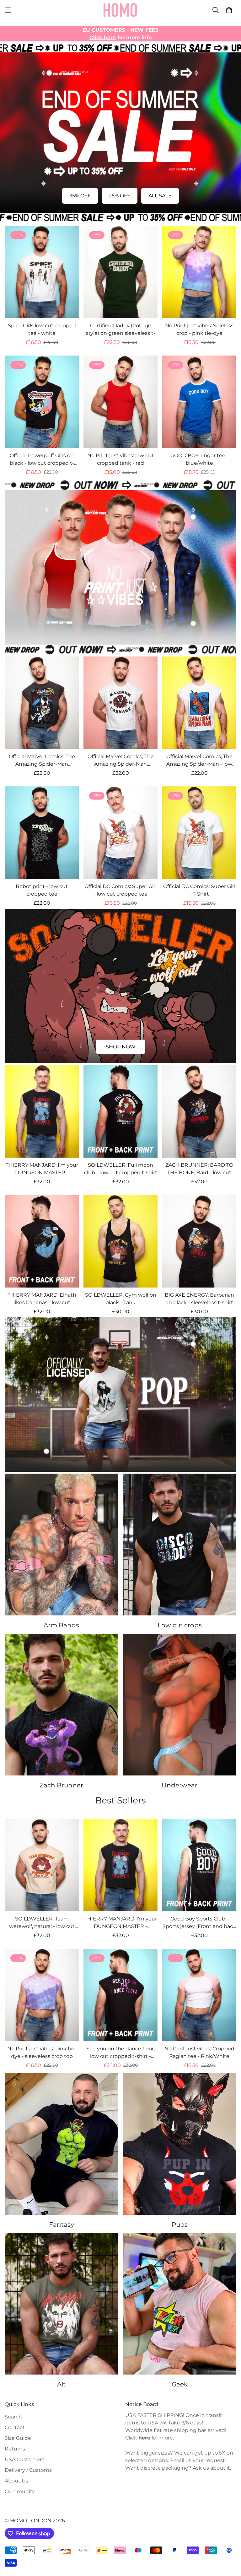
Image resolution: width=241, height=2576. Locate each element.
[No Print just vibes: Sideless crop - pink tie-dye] (199, 272)
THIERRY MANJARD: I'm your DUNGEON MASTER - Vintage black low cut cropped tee (42, 1169)
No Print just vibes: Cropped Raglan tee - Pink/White (199, 2052)
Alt (61, 2384)
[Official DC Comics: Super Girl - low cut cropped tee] (120, 833)
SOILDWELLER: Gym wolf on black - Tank (121, 1299)
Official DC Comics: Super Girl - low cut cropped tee (120, 890)
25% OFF (120, 196)
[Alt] (62, 2304)
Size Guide (18, 2438)
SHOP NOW (121, 1047)
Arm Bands (61, 1625)
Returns (15, 2449)
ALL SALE (160, 196)
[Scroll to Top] (229, 2542)
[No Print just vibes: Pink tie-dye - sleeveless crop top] (42, 1995)
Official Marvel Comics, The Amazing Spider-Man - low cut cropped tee (199, 761)
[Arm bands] (62, 1545)
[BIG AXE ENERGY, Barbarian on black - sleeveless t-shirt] (199, 1241)
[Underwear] (180, 1705)
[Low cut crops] (180, 1545)
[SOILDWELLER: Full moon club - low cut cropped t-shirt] (120, 1111)
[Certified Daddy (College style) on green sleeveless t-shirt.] (120, 272)
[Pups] (180, 2144)
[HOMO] (120, 10)
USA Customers (24, 2459)
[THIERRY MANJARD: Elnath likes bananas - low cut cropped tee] (42, 1241)
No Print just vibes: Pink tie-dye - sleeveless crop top (42, 2052)
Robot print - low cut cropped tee (42, 890)
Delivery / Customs (28, 2470)
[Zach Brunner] (62, 1705)
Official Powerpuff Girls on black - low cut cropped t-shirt (42, 460)
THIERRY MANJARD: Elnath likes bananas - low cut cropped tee (42, 1299)
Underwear (179, 1785)
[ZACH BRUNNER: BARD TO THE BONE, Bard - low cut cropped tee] (199, 1111)
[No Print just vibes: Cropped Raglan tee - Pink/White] (199, 1995)
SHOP (121, 628)
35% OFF (80, 196)
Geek (180, 2384)
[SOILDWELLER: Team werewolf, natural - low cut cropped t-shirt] (42, 1865)
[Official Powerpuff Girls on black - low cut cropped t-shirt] (42, 402)
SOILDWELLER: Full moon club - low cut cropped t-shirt (121, 1169)
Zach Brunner (61, 1785)
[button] (229, 10)
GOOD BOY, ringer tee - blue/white (199, 459)
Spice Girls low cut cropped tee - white (42, 329)
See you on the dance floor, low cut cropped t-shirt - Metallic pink (120, 2053)
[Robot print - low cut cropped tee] (42, 833)
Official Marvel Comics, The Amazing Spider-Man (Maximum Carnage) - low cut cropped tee (120, 761)
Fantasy (62, 2225)
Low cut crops (180, 1625)
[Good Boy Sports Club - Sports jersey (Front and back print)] (199, 1865)
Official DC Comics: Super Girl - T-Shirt (199, 890)
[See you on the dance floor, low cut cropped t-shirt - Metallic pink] (120, 1995)
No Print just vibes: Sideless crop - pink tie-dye (199, 329)
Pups (180, 2225)
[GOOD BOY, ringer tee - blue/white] (199, 402)
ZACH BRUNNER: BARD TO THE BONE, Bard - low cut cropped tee (199, 1169)
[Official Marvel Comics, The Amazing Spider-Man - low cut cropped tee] (199, 703)
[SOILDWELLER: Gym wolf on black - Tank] (120, 1241)
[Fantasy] (62, 2144)
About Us (16, 2481)
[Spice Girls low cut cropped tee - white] (42, 272)
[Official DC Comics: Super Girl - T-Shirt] (199, 833)
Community (20, 2491)
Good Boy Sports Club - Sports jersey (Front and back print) (199, 1923)
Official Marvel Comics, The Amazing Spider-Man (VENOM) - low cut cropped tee (42, 761)
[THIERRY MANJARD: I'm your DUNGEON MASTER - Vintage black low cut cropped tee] (42, 1111)
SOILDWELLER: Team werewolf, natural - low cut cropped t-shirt (42, 1923)
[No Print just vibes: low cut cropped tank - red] (120, 402)
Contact (15, 2427)
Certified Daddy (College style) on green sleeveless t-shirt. (121, 330)
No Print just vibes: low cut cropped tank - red (120, 459)
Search (13, 2417)
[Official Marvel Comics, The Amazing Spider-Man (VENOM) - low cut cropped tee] (42, 703)
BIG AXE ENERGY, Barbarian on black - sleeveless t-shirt (199, 1299)
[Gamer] (180, 2304)
